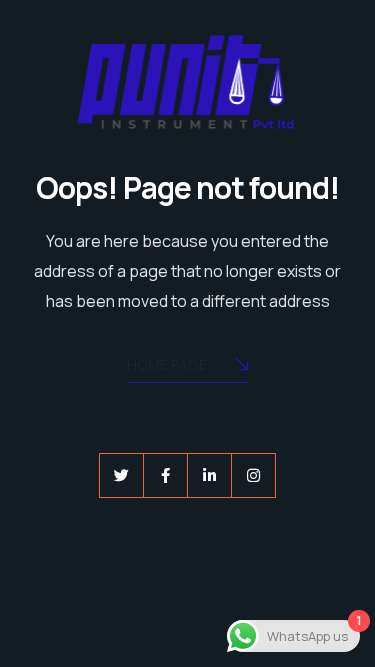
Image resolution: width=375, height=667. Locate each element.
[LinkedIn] (209, 475)
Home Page (167, 364)
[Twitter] (121, 475)
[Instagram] (253, 475)
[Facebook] (165, 475)
